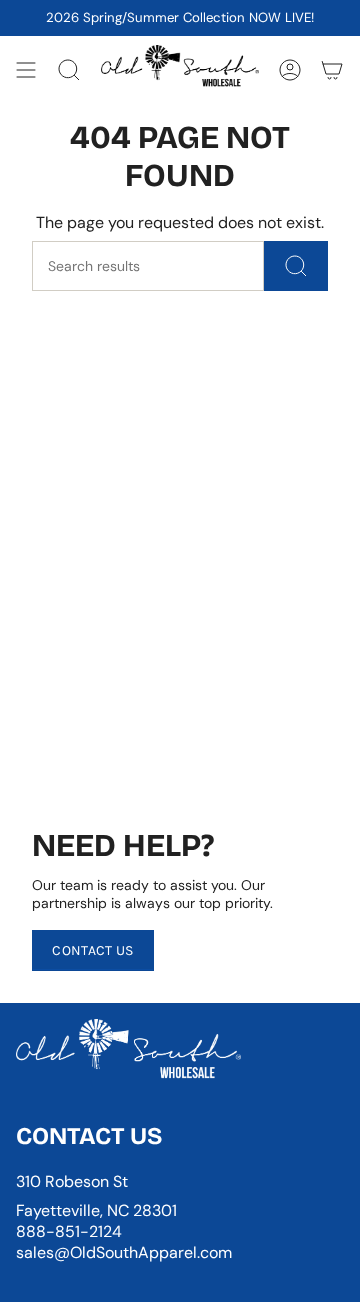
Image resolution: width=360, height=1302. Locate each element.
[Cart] (332, 69)
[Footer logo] (128, 1054)
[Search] (296, 266)
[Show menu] (26, 69)
